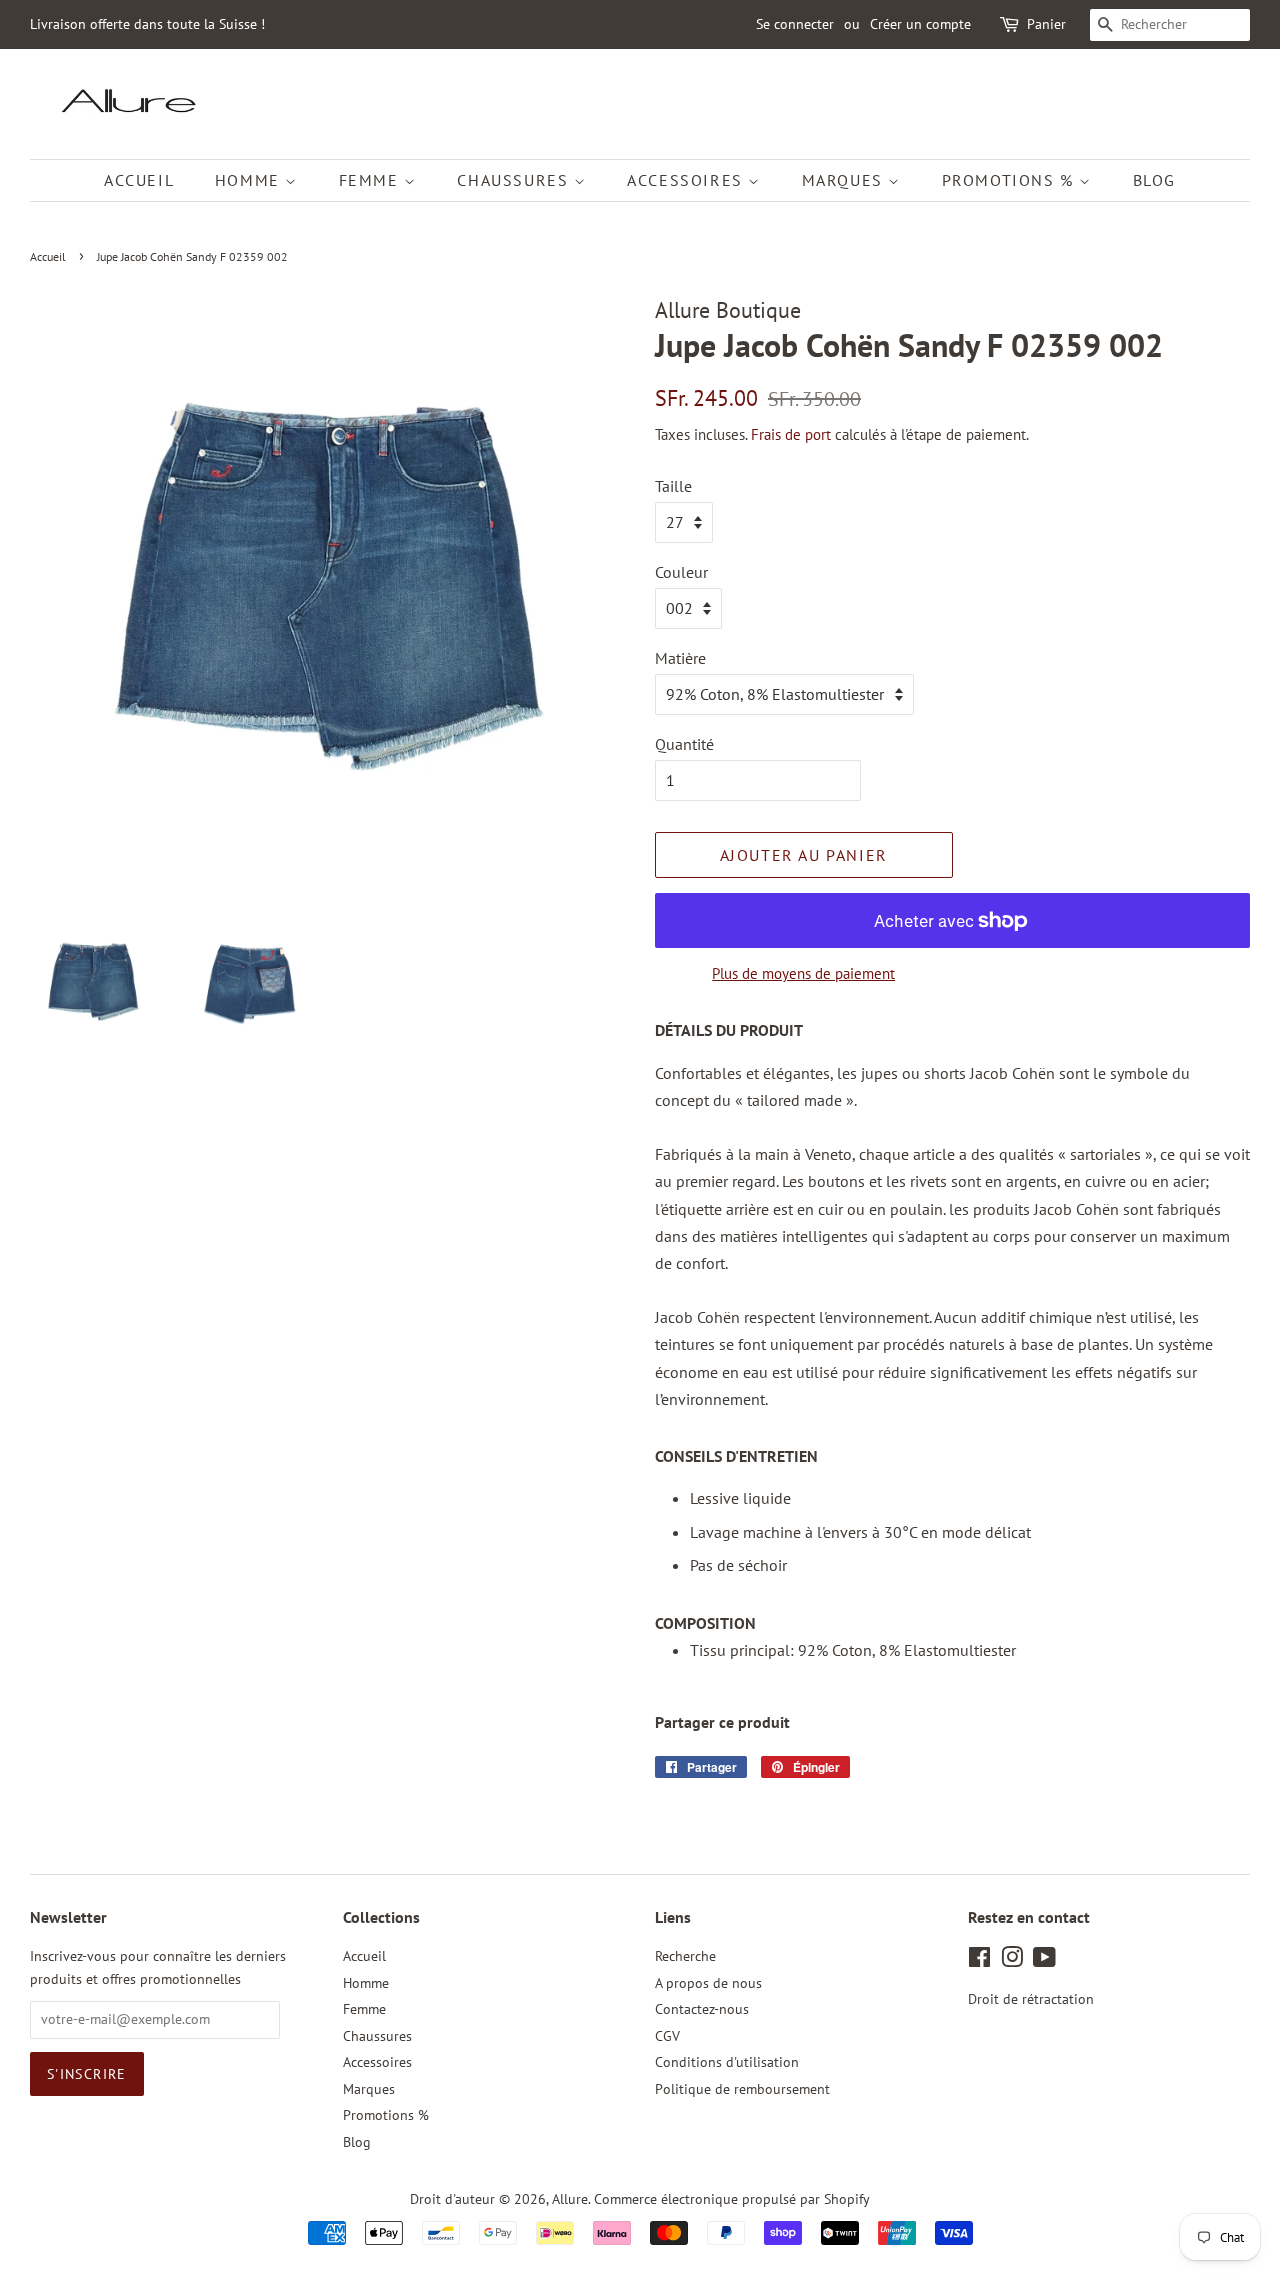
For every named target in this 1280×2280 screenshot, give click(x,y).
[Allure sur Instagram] (1012, 1961)
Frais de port (791, 434)
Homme (250, 180)
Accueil (139, 180)
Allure (570, 2199)
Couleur (681, 572)
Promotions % (1011, 180)
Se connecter (795, 24)
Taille (673, 486)
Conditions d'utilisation (727, 2062)
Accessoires (687, 180)
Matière (680, 658)
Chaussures (515, 180)
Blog (1154, 180)
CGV (667, 2036)
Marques (845, 180)
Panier (1046, 24)
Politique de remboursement (742, 2089)
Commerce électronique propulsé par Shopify (732, 2199)
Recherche (685, 1956)
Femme (372, 180)
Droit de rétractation (1031, 1999)
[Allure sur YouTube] (1044, 1961)
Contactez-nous (702, 2009)
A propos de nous (708, 1983)
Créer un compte (920, 24)
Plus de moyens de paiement (803, 973)
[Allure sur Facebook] (979, 1961)
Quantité (684, 744)
